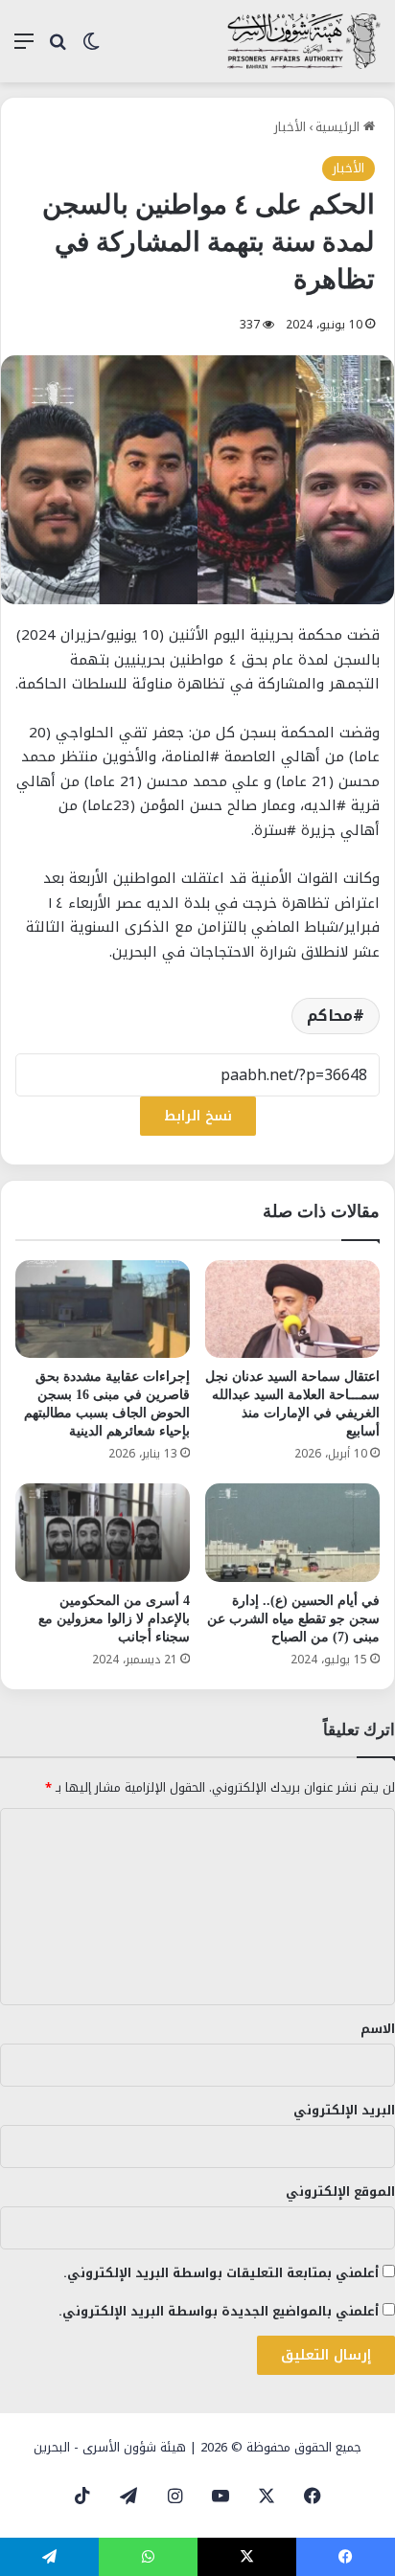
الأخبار (290, 127)
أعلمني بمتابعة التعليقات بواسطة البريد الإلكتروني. (221, 2273)
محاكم (330, 1016)
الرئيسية (339, 127)
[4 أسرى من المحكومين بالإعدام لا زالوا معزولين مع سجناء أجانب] (103, 1533)
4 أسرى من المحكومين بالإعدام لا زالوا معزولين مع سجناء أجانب (114, 1619)
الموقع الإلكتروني (340, 2192)
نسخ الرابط (198, 1116)
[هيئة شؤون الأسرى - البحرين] (304, 41)
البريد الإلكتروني (344, 2110)
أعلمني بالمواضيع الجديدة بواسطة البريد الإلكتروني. (219, 2311)
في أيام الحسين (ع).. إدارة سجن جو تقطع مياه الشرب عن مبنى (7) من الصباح (293, 1619)
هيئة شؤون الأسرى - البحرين (110, 2447)
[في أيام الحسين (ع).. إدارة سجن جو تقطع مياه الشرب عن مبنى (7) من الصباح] (292, 1533)
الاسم (378, 2029)
